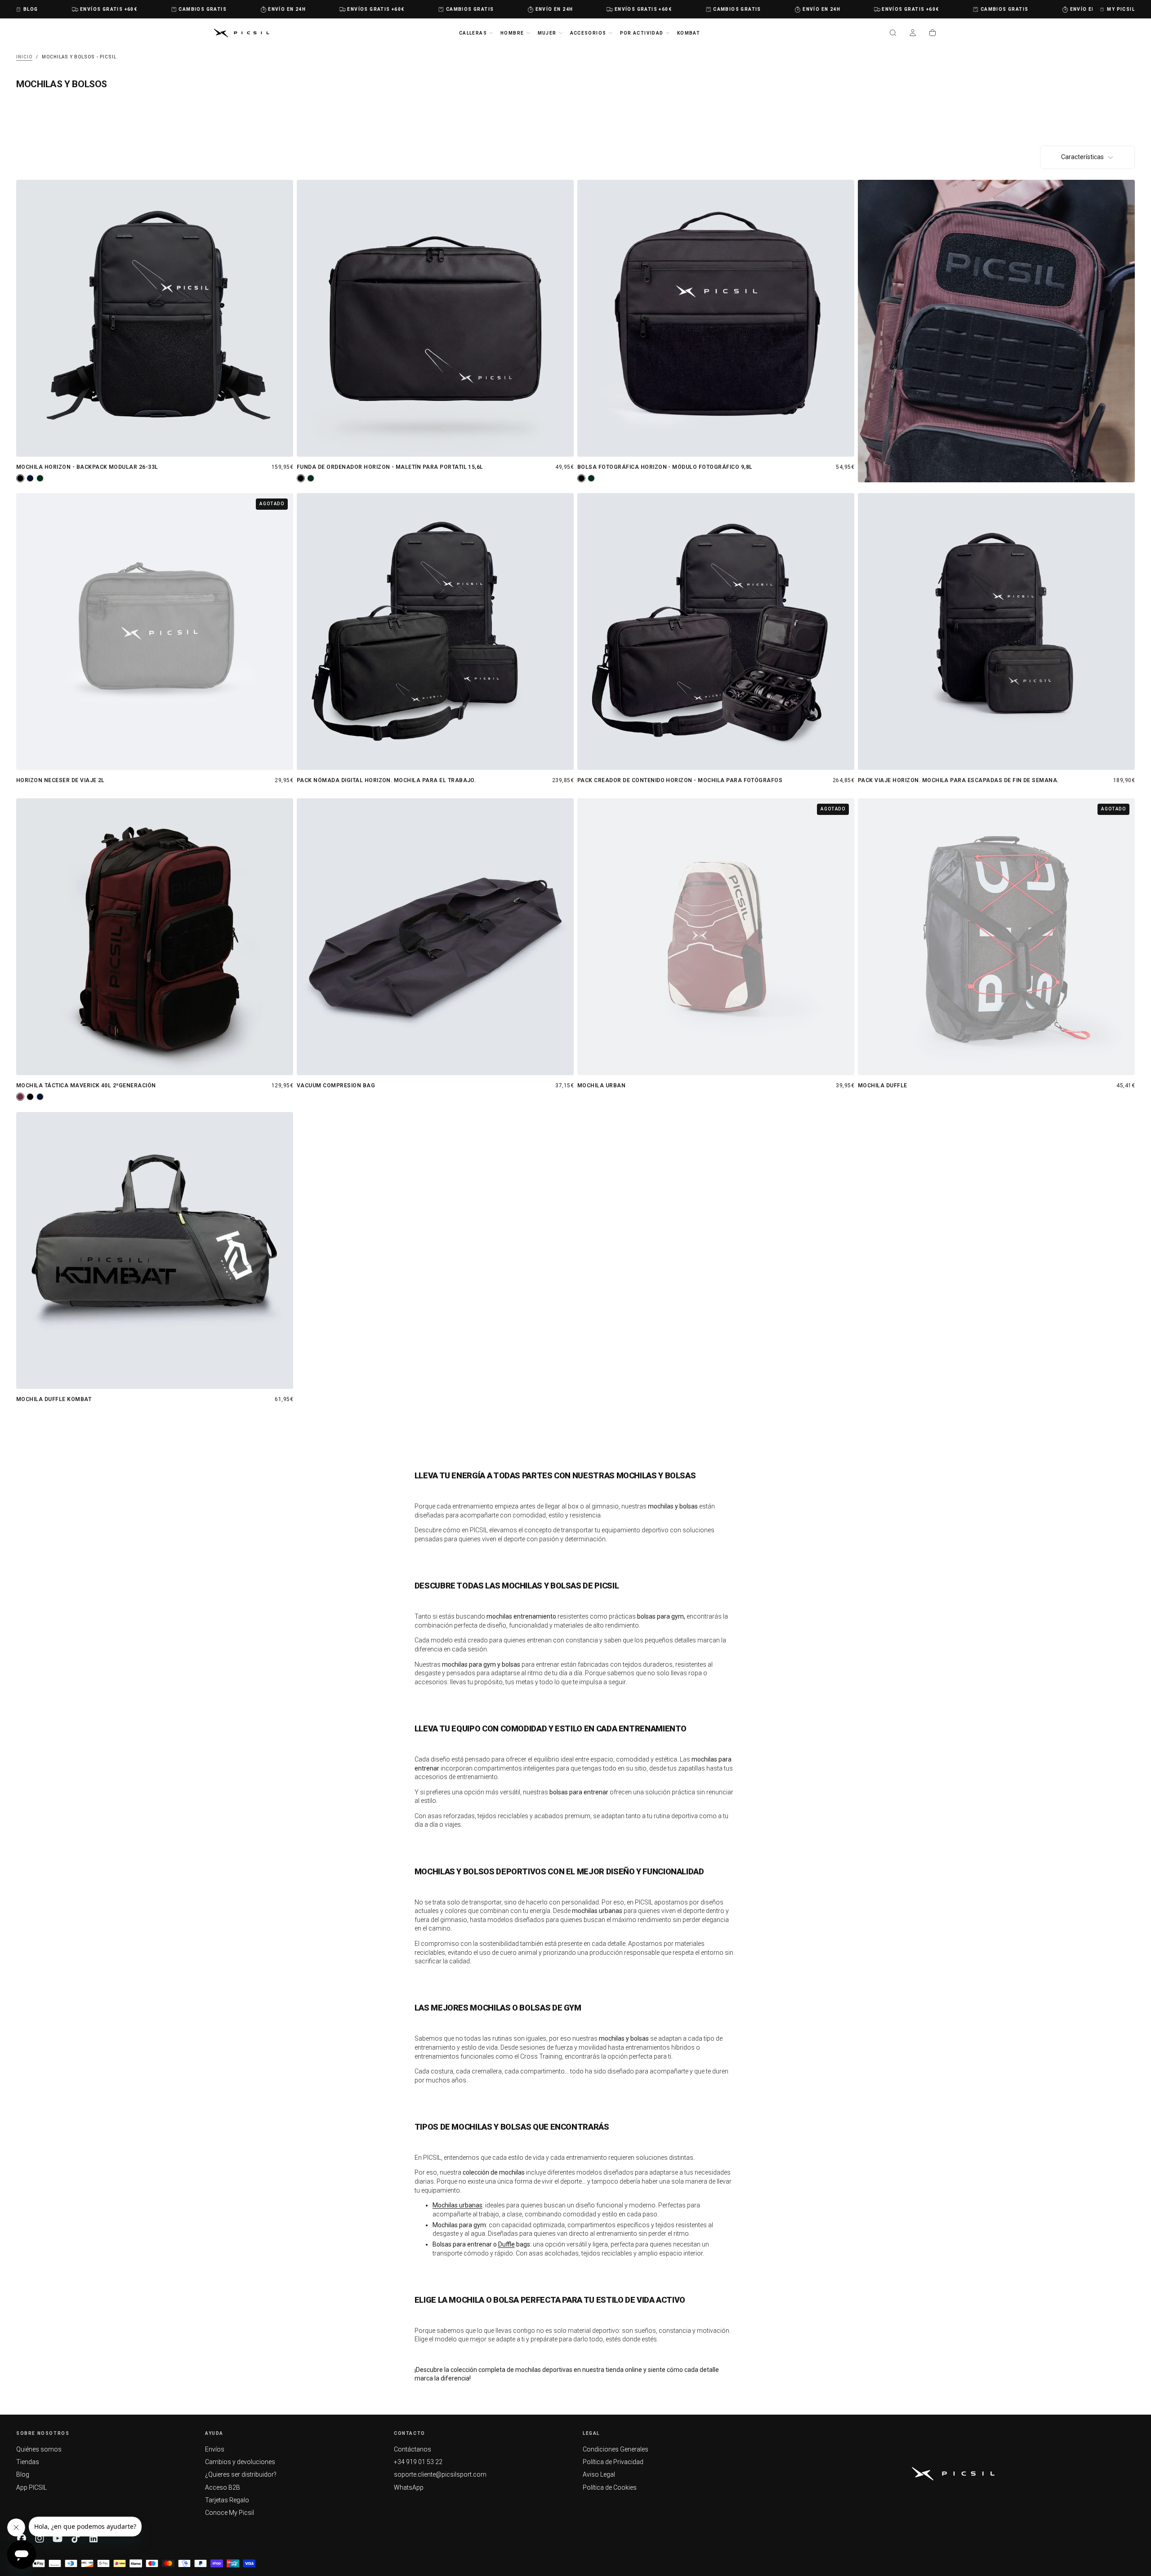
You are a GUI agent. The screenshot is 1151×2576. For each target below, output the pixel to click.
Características (1082, 157)
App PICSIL (31, 2487)
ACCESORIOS (588, 33)
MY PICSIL (1121, 9)
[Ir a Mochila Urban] (716, 937)
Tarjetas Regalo (227, 2500)
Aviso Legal (599, 2474)
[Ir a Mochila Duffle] (996, 937)
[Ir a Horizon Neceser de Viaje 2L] (155, 632)
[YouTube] (58, 2538)
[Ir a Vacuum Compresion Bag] (435, 937)
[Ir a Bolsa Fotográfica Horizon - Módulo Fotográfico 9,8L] (716, 318)
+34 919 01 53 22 (418, 2462)
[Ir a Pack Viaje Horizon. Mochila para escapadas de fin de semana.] (996, 632)
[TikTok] (76, 2538)
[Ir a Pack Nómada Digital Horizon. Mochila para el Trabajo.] (435, 632)
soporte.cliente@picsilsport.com (440, 2474)
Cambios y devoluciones (240, 2462)
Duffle (506, 2244)
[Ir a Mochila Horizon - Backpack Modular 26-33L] (155, 318)
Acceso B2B (223, 2487)
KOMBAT (689, 33)
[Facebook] (22, 2538)
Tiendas (28, 2462)
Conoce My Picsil (230, 2513)
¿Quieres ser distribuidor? (241, 2474)
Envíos (215, 2449)
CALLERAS (473, 33)
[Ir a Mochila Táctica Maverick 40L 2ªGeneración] (155, 937)
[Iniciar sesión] (913, 34)
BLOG (31, 9)
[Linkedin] (94, 2538)
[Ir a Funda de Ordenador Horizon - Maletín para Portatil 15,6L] (435, 318)
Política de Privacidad (613, 2462)
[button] (893, 34)
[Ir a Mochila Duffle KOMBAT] (155, 1250)
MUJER (547, 33)
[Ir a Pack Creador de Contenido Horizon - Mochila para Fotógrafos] (716, 632)
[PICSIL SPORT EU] (953, 2474)
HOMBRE (512, 33)
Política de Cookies (610, 2487)
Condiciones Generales (616, 2449)
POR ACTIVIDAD (642, 33)
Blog (23, 2474)
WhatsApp (409, 2487)
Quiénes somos (39, 2449)
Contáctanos (413, 2449)
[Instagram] (40, 2538)
